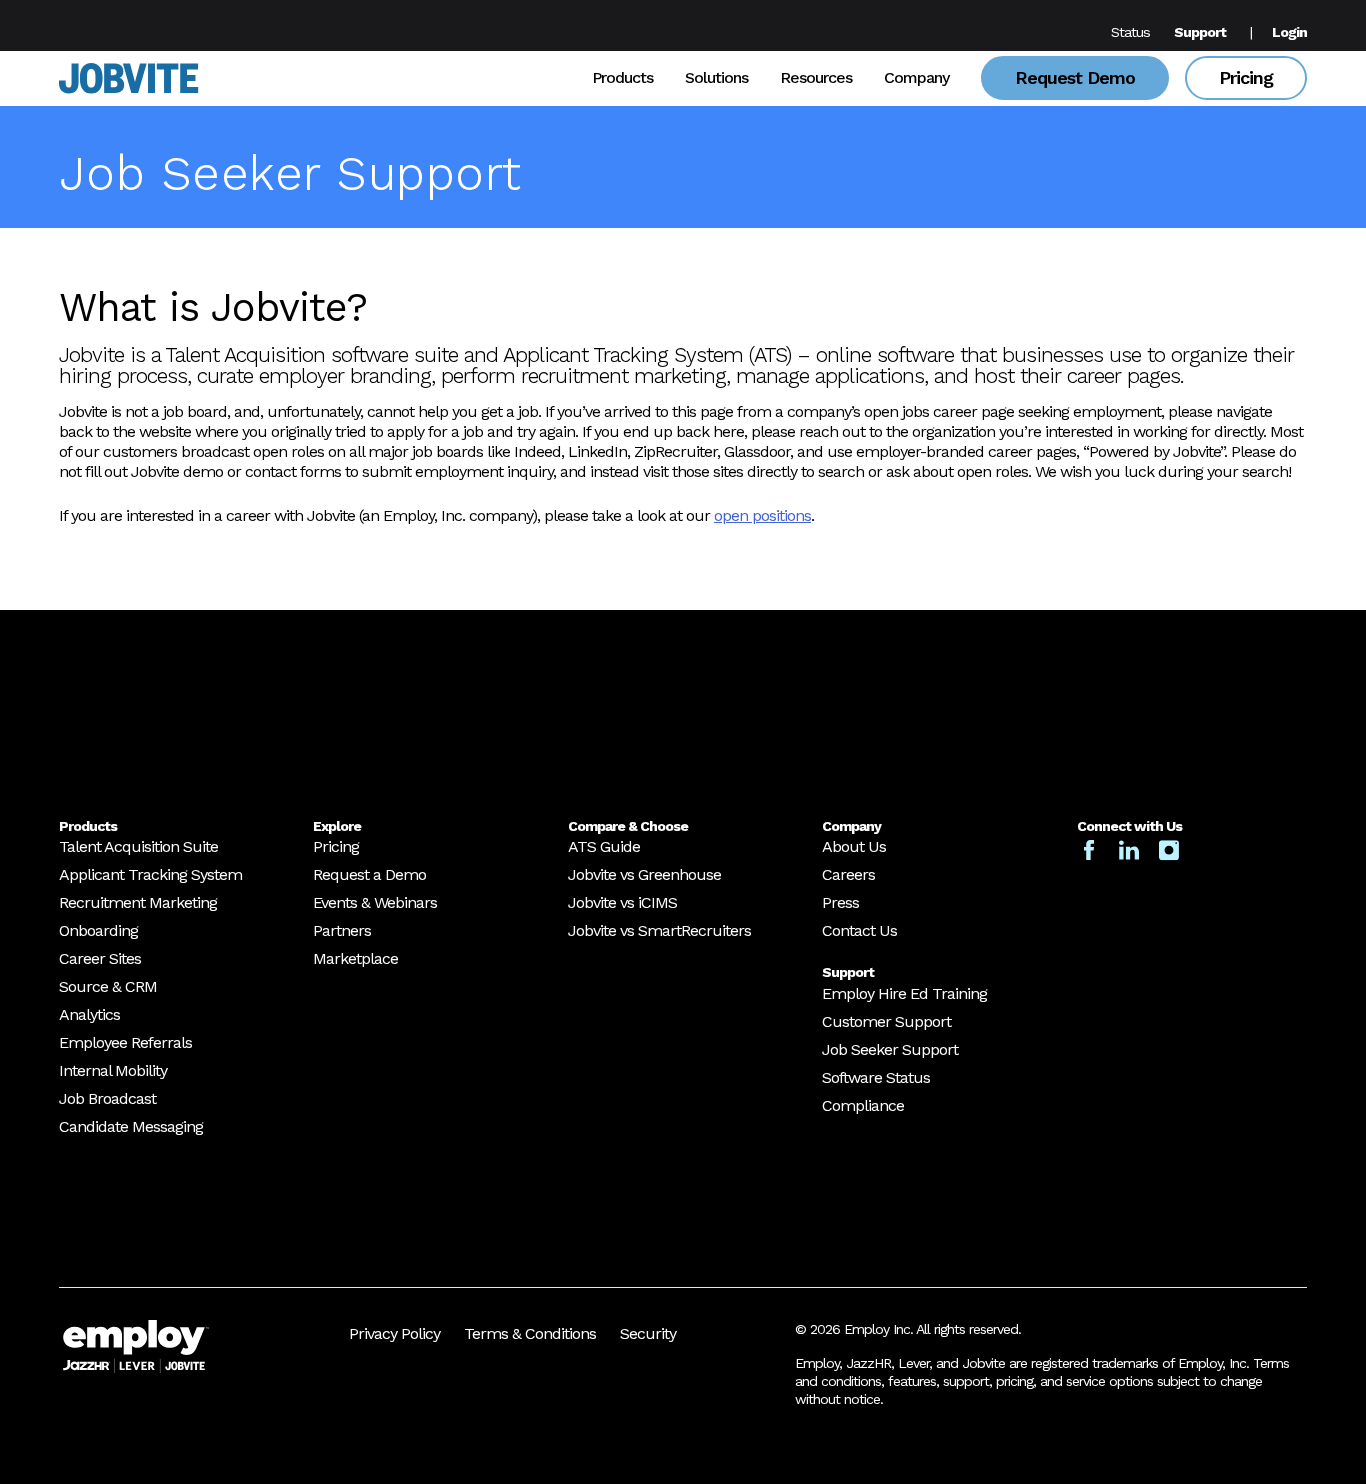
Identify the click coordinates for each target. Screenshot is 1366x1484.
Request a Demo (369, 874)
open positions (762, 515)
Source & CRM (108, 986)
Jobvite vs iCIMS (622, 902)
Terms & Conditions (530, 1333)
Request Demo (1075, 77)
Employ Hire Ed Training (904, 993)
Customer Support (886, 1021)
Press (840, 902)
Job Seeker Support (890, 1049)
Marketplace (355, 958)
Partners (342, 930)
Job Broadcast (107, 1098)
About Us (854, 846)
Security (648, 1333)
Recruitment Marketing (138, 902)
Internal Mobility (113, 1070)
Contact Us (859, 930)
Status (1130, 32)
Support (1200, 32)
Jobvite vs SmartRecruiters (659, 930)
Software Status (876, 1077)
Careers (848, 874)
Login (1289, 32)
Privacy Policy (394, 1333)
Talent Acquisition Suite (138, 846)
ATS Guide (604, 846)
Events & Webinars (375, 902)
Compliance (863, 1105)
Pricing (1246, 77)
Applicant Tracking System (150, 874)
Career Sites (100, 958)
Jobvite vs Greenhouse (644, 874)
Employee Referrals (125, 1042)
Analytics (89, 1014)
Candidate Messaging (131, 1126)
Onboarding (98, 930)
